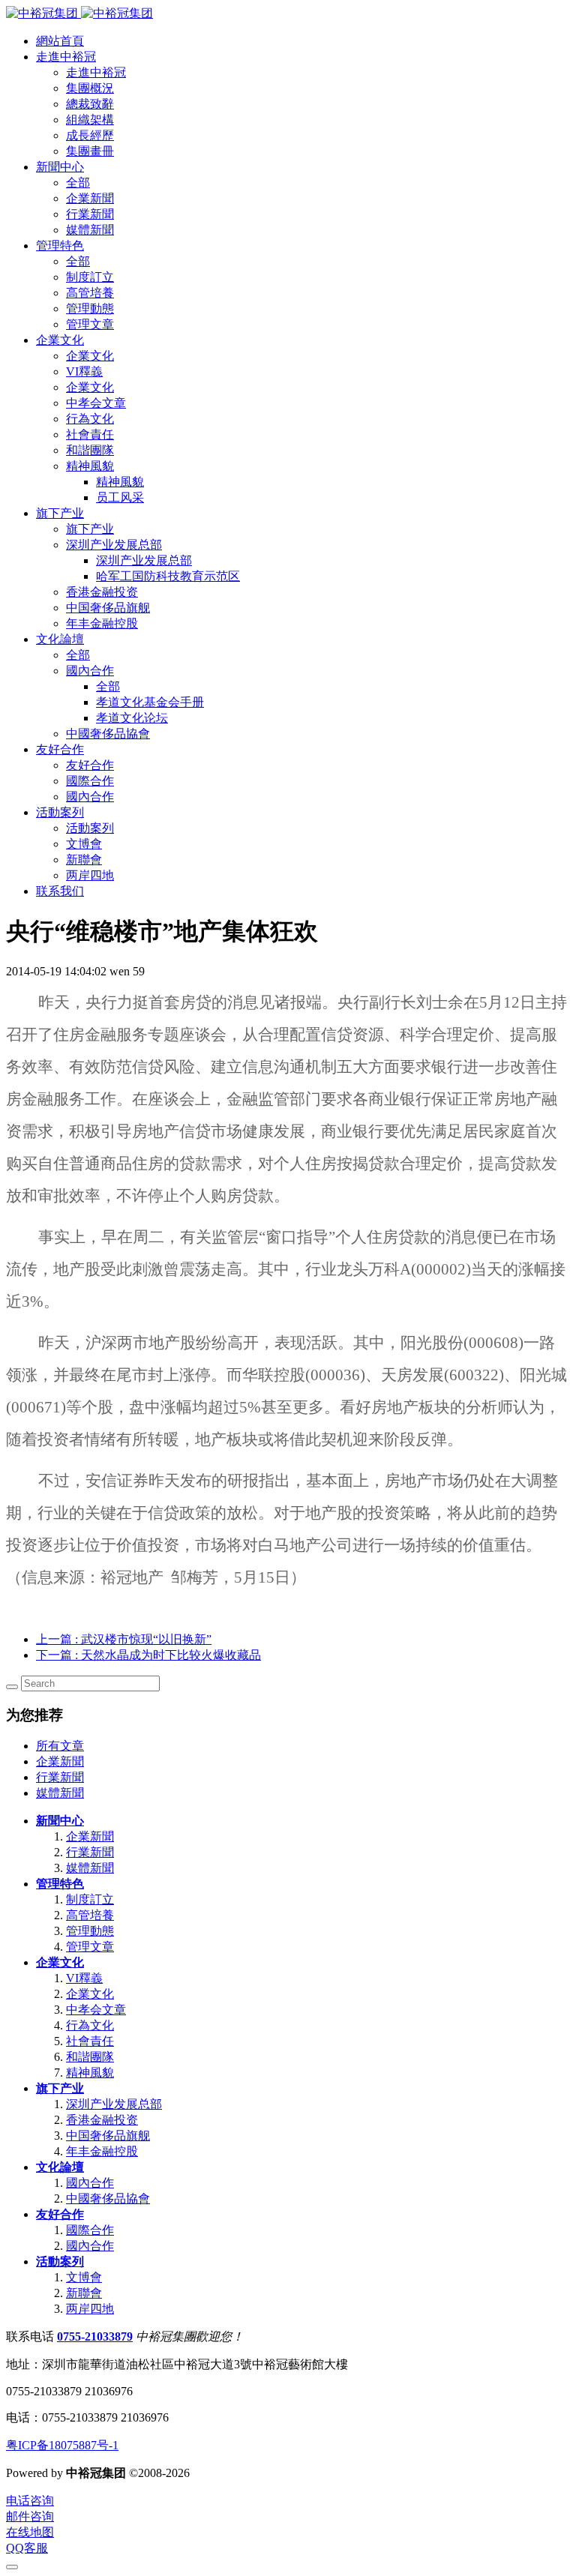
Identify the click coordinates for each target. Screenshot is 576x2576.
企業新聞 (60, 1761)
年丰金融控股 (102, 2151)
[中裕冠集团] (79, 13)
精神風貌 (90, 2073)
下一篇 (148, 1655)
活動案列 (60, 2261)
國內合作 (90, 2183)
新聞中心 (60, 1821)
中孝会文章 (96, 2010)
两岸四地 (90, 2309)
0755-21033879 (95, 2336)
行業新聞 (60, 1777)
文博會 (84, 2277)
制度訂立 (90, 1899)
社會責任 (90, 2041)
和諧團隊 (90, 2057)
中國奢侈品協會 (108, 2199)
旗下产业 (60, 2088)
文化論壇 (60, 2167)
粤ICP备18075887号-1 (62, 2445)
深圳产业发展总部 (114, 2104)
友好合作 (60, 2214)
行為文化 (90, 2025)
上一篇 (124, 1639)
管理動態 (90, 1931)
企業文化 (60, 1962)
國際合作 (90, 2230)
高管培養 (90, 1915)
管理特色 (60, 1884)
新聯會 (84, 2293)
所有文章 (60, 1746)
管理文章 (90, 1947)
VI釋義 (84, 1978)
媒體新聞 (60, 1793)
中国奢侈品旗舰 (108, 2136)
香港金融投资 (102, 2120)
